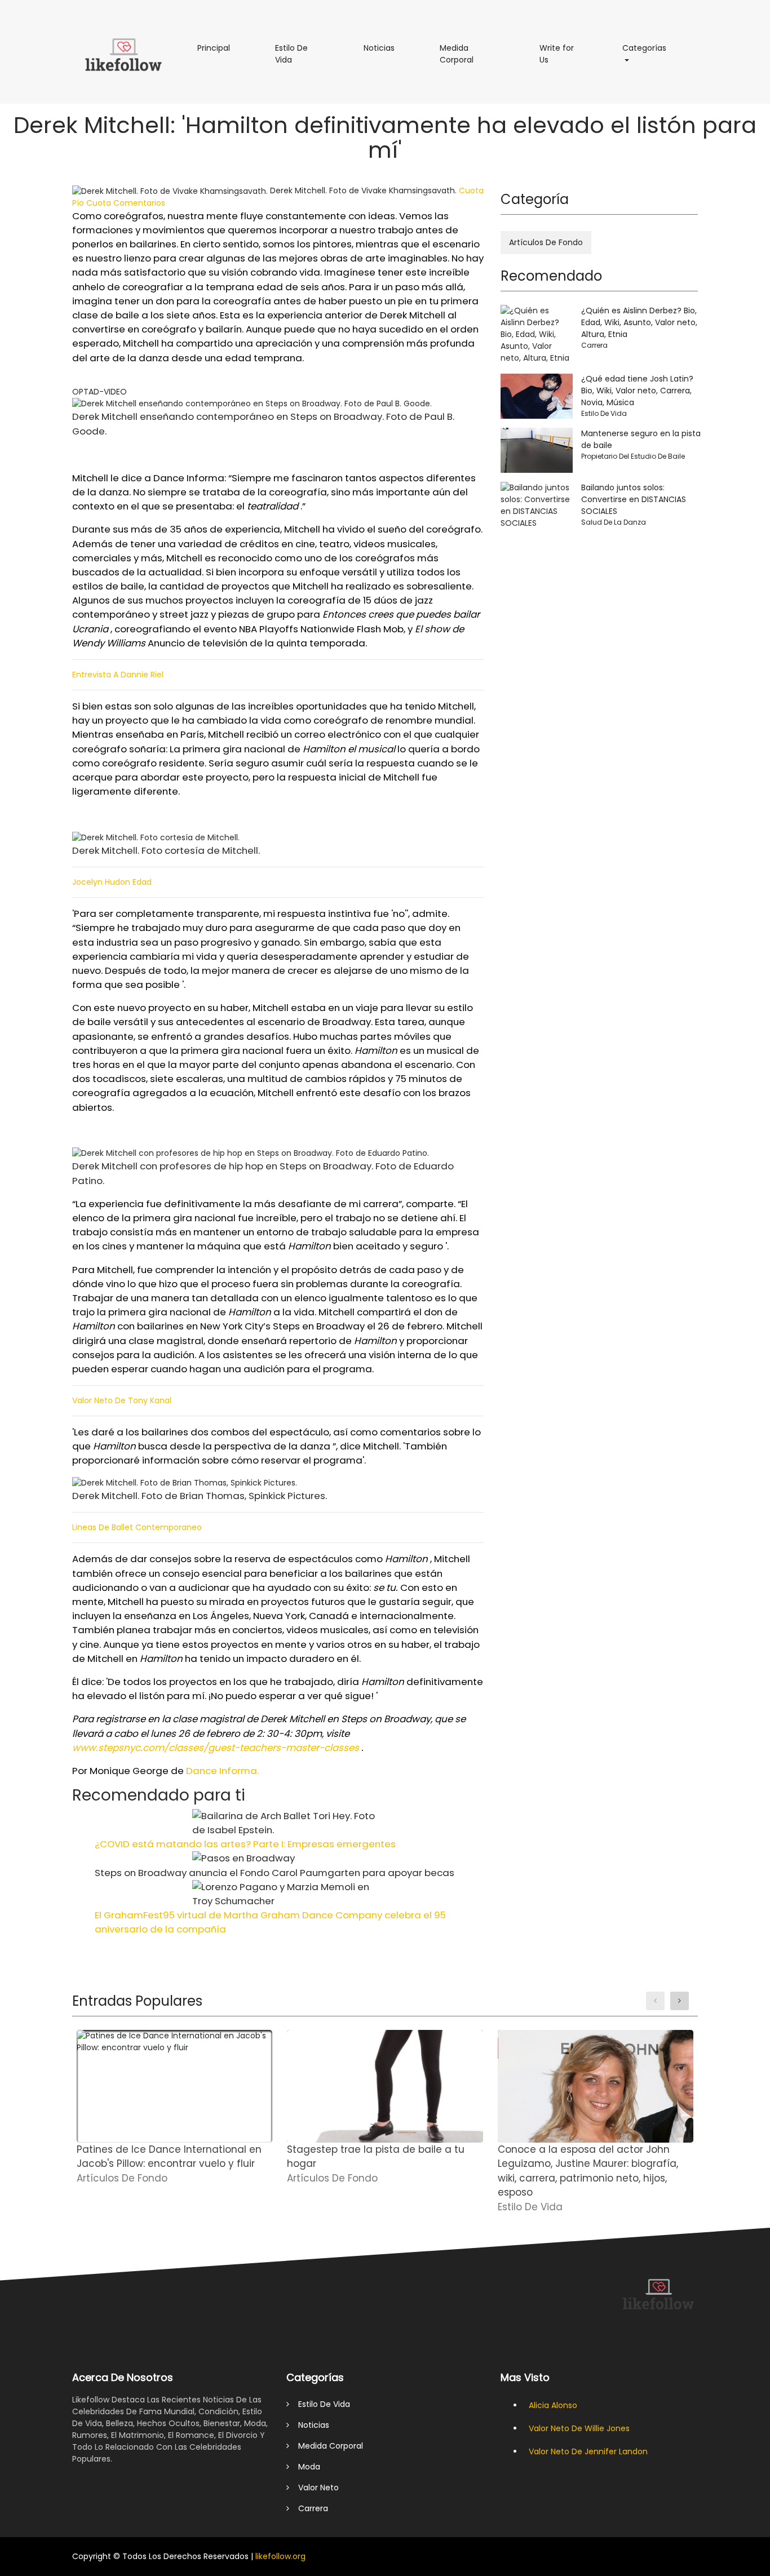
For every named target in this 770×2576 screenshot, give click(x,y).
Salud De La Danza (614, 522)
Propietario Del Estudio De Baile (633, 456)
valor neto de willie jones (579, 2428)
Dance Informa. (222, 1771)
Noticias (385, 48)
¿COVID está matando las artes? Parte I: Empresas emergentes (245, 1844)
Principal (219, 48)
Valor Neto (314, 2488)
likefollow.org (280, 2556)
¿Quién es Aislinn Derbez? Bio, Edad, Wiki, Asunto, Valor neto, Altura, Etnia (639, 322)
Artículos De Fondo (546, 242)
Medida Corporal (473, 58)
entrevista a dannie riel (118, 675)
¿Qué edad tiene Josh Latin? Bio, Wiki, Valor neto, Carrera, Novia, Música (637, 391)
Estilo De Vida (293, 58)
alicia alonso (553, 2405)
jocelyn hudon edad (112, 882)
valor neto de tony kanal (122, 1400)
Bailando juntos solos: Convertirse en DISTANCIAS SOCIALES (634, 499)
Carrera (594, 345)
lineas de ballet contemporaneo (137, 1527)
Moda (305, 2467)
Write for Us (557, 58)
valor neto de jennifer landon (588, 2451)
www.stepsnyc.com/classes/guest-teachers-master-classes (216, 1748)
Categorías (650, 48)
